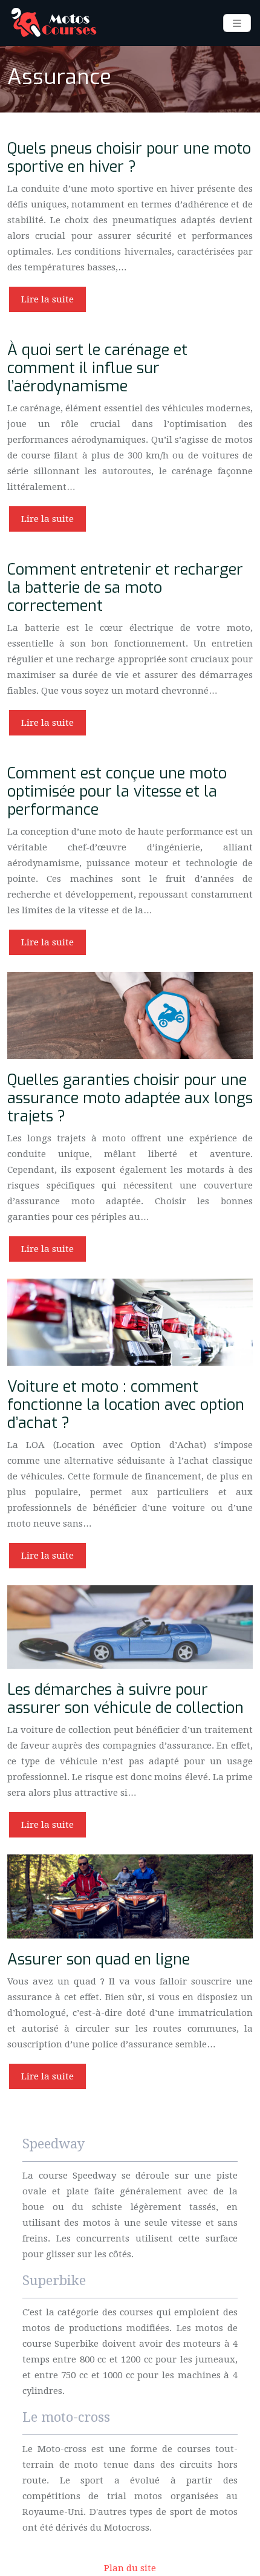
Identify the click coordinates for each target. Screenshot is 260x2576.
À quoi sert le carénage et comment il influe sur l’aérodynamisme (97, 368)
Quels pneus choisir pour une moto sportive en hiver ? (129, 158)
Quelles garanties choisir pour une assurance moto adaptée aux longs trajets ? (130, 1098)
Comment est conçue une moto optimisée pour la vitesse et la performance (117, 791)
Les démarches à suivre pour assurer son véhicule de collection (125, 1699)
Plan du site (130, 2568)
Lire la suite (47, 299)
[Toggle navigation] (237, 23)
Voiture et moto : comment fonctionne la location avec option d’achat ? (126, 1405)
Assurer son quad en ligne (99, 1959)
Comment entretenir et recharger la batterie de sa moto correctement (125, 588)
